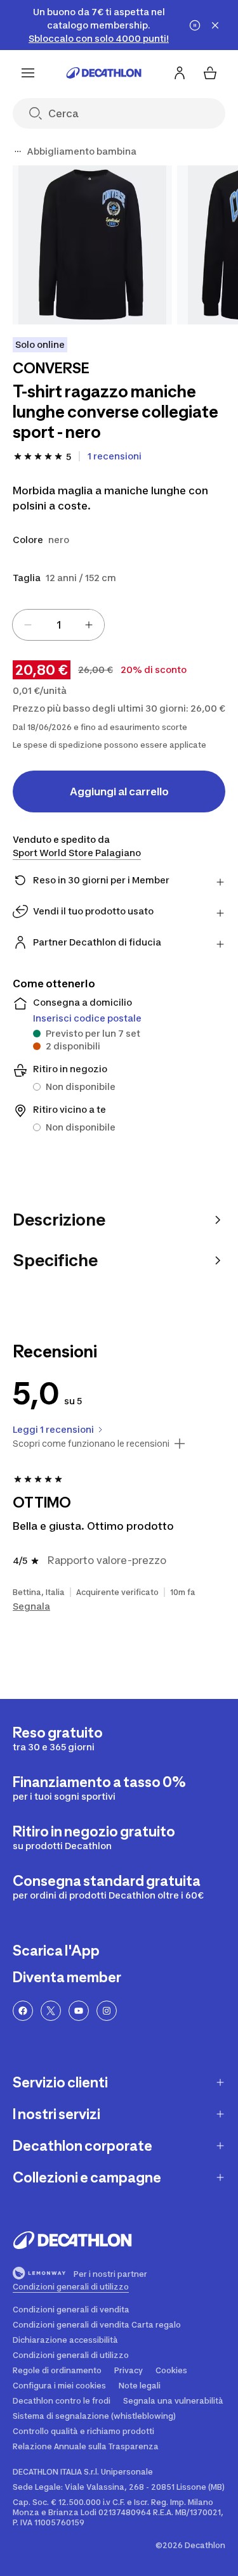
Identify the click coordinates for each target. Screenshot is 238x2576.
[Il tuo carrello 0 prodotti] (210, 73)
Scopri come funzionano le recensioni (91, 1444)
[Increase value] (89, 625)
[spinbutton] (58, 625)
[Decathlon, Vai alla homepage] (104, 73)
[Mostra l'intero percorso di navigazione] (18, 151)
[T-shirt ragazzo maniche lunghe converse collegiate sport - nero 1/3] (92, 245)
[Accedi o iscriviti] (180, 73)
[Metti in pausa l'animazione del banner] (195, 25)
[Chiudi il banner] (215, 25)
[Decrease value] (28, 625)
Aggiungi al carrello (119, 791)
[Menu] (28, 73)
